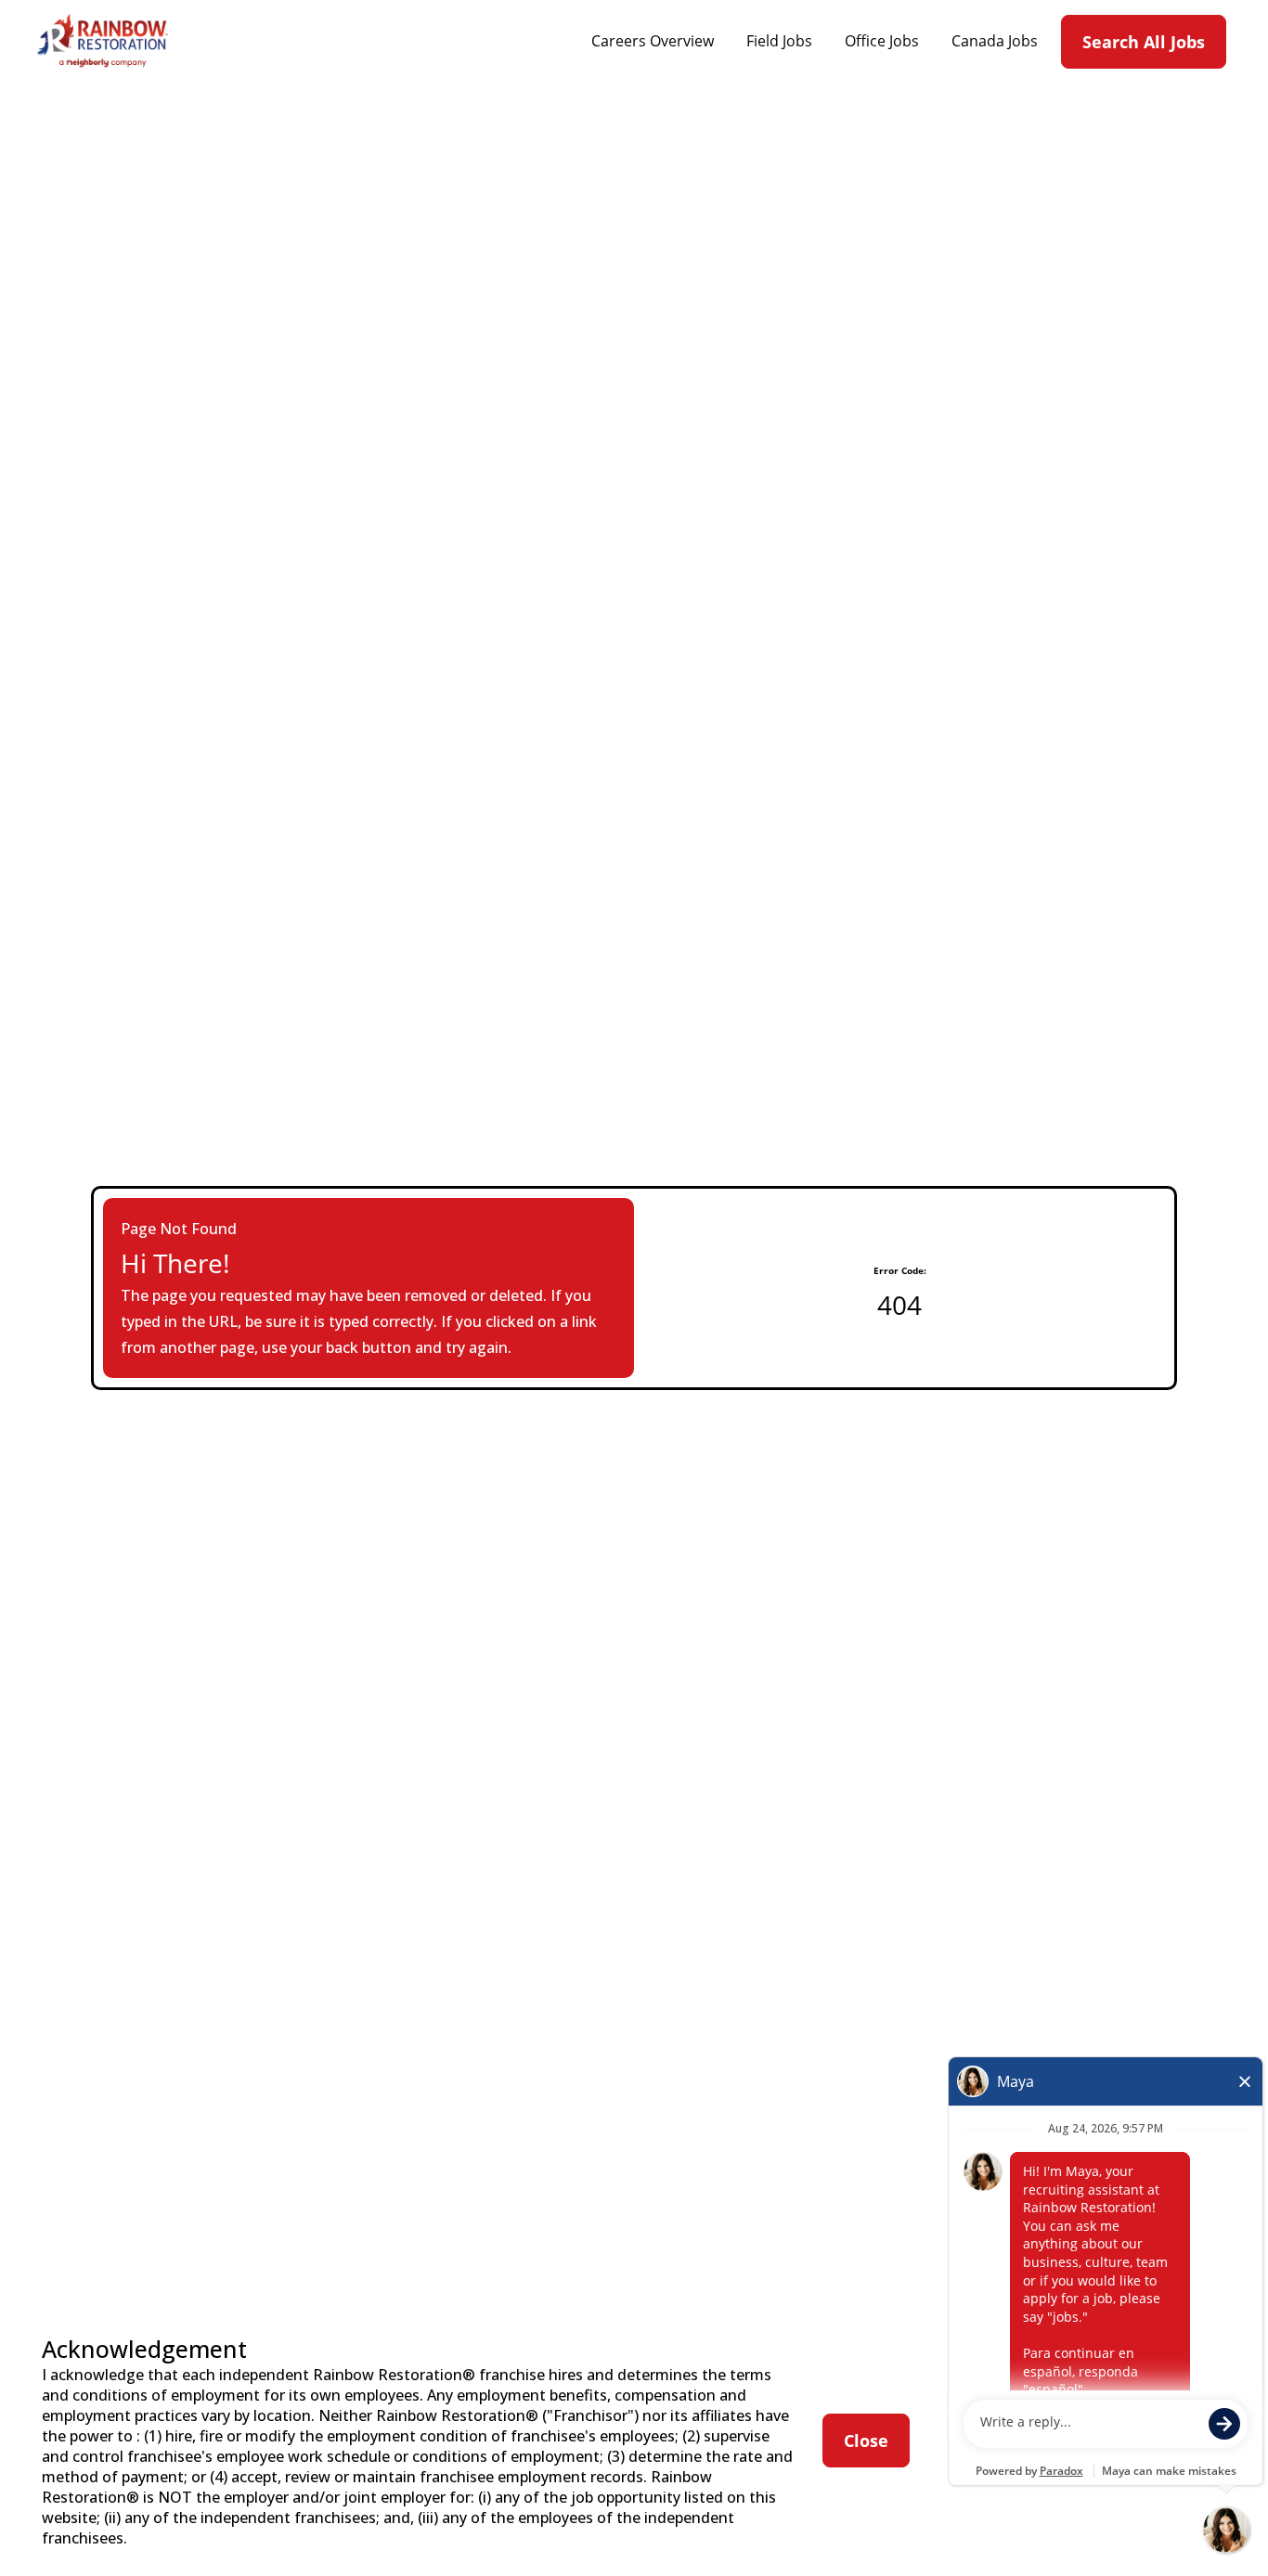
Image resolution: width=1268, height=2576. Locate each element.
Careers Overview (653, 41)
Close (866, 2441)
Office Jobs (882, 41)
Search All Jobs (1144, 42)
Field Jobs (779, 41)
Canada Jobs (995, 41)
